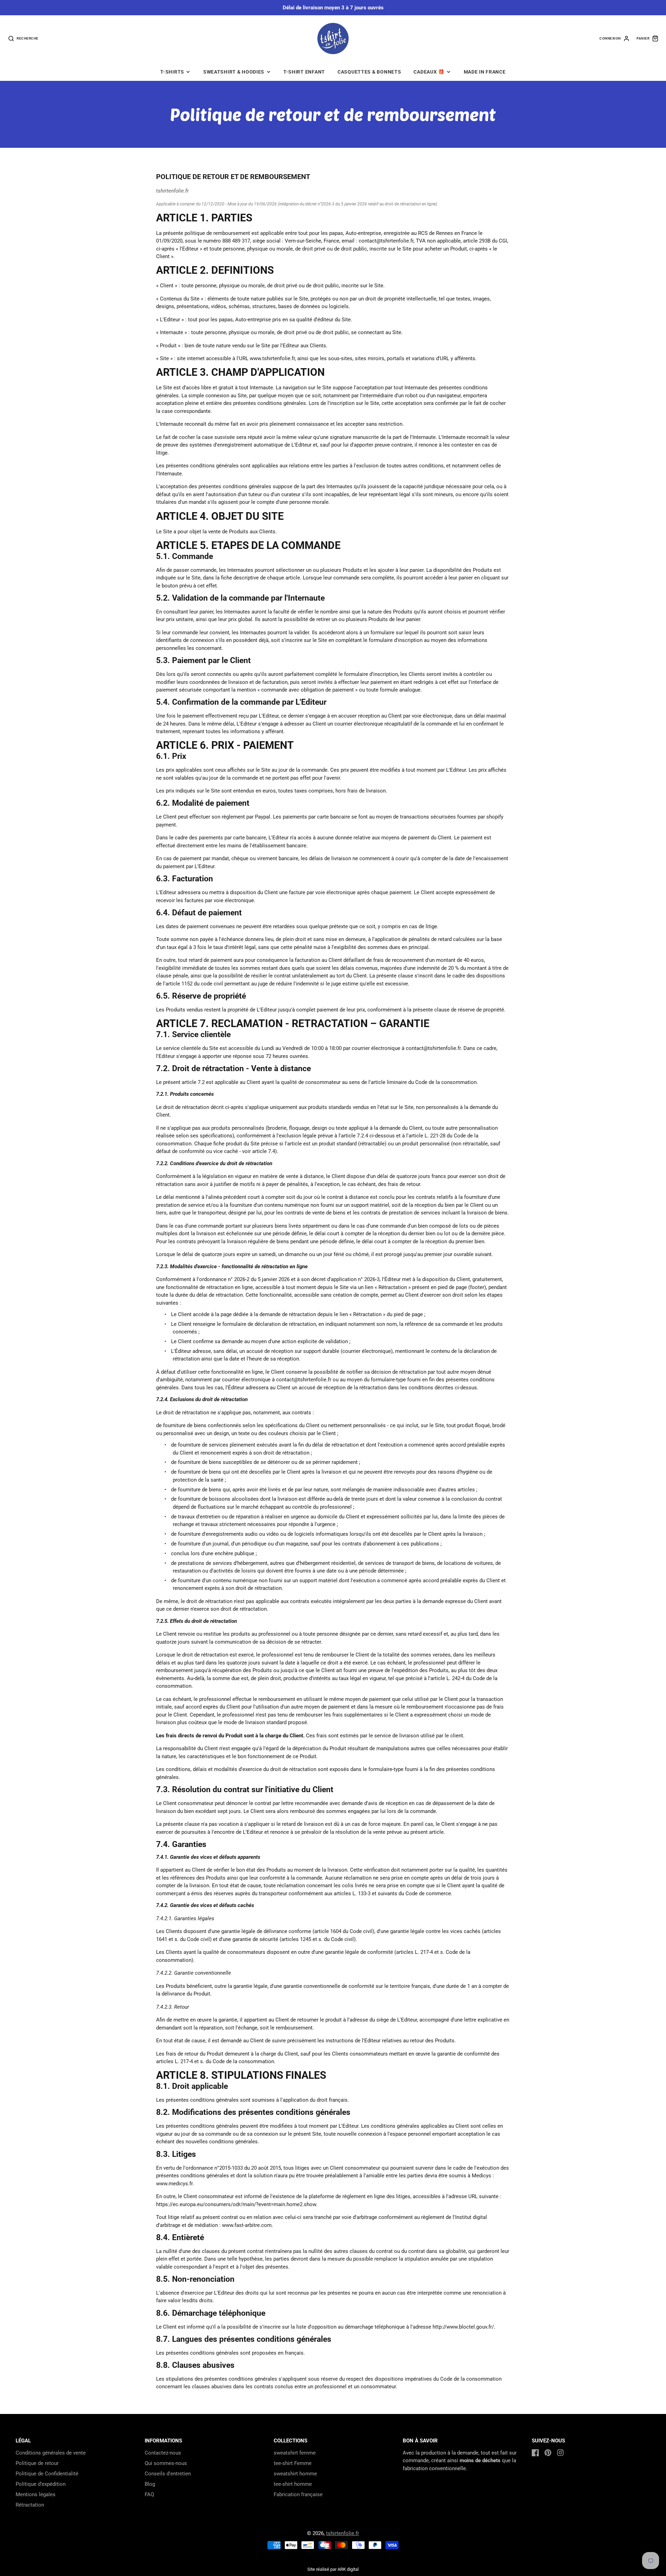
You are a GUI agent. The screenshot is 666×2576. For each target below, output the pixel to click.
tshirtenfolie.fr (343, 2533)
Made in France (485, 72)
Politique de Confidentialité (47, 2474)
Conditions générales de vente (51, 2453)
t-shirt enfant (304, 72)
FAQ (149, 2494)
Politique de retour (37, 2463)
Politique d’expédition (41, 2484)
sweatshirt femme (295, 2453)
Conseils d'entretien (168, 2474)
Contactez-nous (163, 2453)
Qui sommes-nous (166, 2463)
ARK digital (348, 2569)
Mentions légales (36, 2494)
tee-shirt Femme (293, 2463)
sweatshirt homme (295, 2474)
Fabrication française (298, 2494)
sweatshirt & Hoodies (234, 72)
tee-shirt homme (293, 2484)
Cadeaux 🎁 (429, 72)
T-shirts (172, 72)
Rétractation (30, 2505)
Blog (150, 2484)
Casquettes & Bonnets (369, 72)
